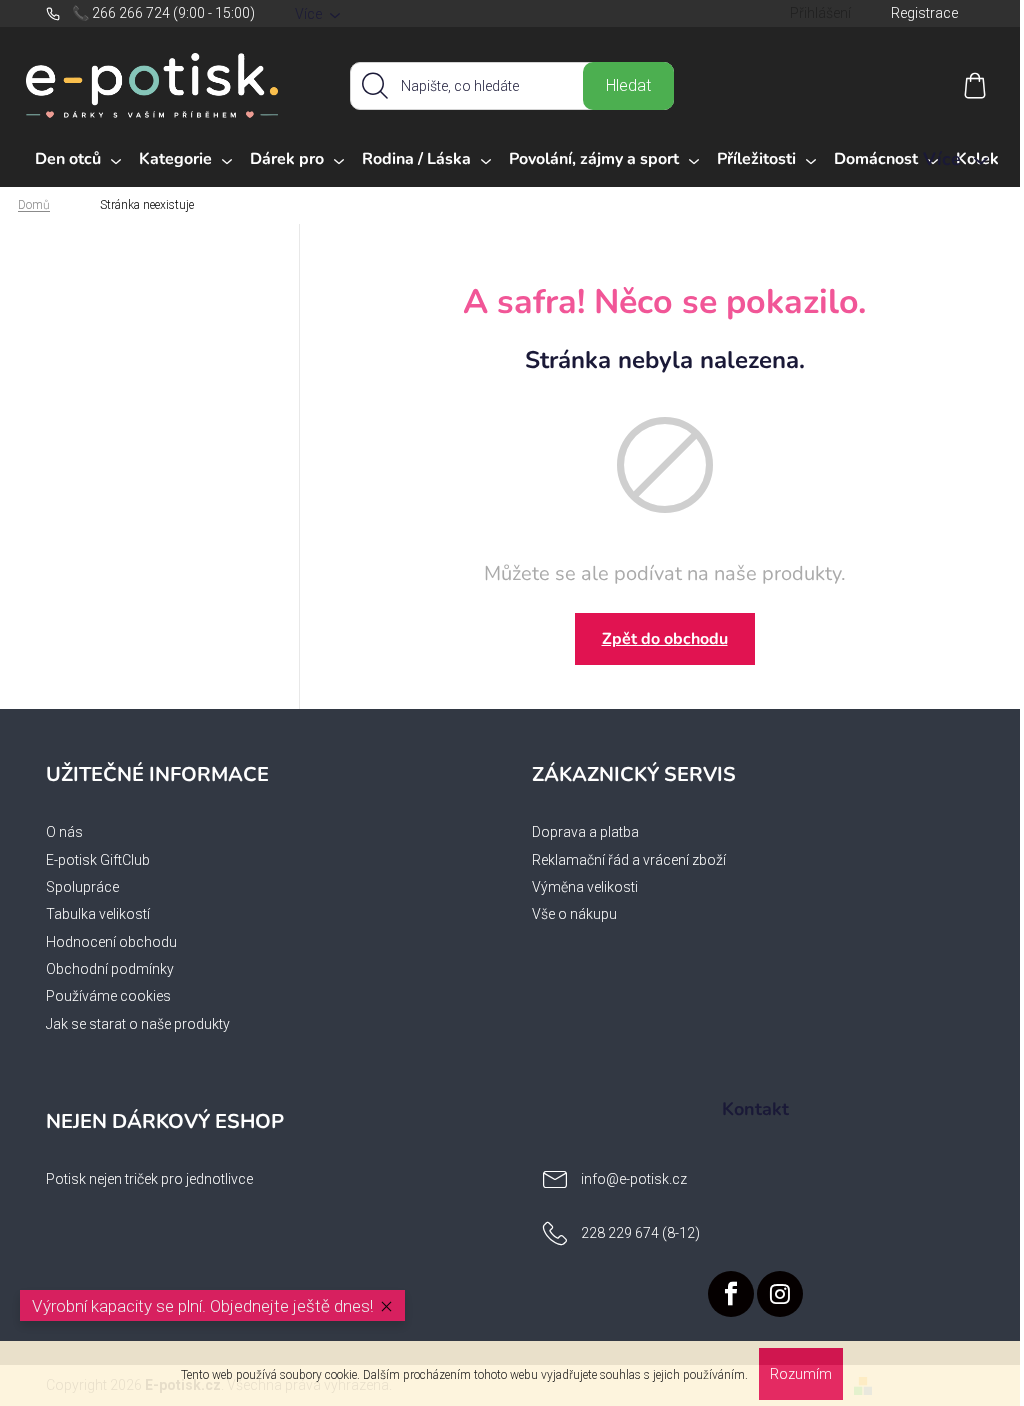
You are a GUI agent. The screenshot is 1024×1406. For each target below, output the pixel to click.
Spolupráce (82, 887)
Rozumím (801, 1374)
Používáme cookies (108, 996)
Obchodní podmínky (110, 969)
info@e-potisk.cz (634, 1179)
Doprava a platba (585, 832)
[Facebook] (731, 1294)
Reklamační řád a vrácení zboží (629, 860)
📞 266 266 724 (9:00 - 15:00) (163, 13)
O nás (64, 832)
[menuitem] (78, 160)
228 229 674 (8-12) (640, 1233)
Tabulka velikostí (98, 914)
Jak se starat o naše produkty (138, 1024)
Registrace (924, 13)
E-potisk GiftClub (98, 860)
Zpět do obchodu (665, 639)
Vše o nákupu (574, 914)
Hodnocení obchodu (111, 942)
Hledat (628, 85)
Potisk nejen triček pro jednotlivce (149, 1179)
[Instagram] (780, 1294)
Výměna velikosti (585, 887)
